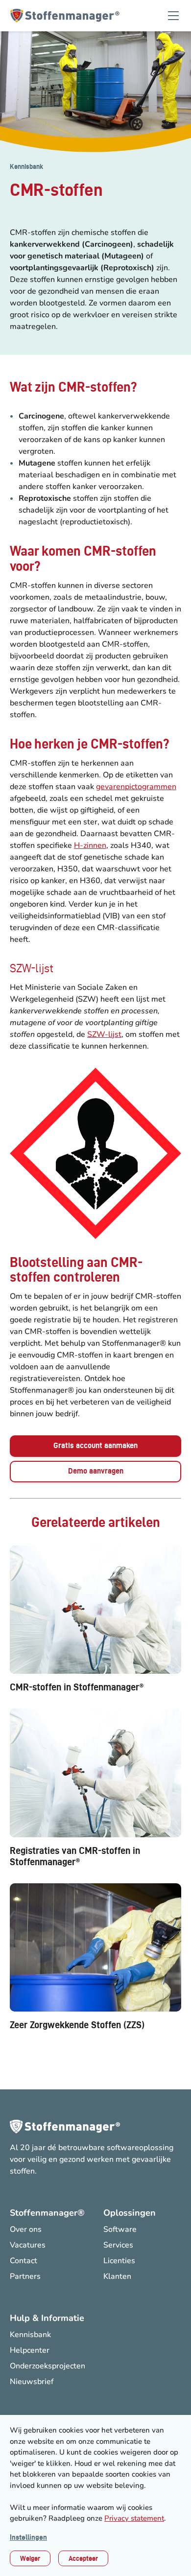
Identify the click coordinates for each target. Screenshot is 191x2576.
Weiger (30, 2558)
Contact (24, 2261)
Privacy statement (134, 2518)
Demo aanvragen (96, 1471)
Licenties (119, 2261)
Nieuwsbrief (32, 2382)
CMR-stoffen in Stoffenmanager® (77, 1687)
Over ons (26, 2229)
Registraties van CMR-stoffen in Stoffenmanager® (75, 1856)
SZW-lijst (104, 1034)
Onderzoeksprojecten (48, 2366)
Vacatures (28, 2245)
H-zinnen (90, 845)
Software (120, 2229)
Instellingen (28, 2537)
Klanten (117, 2276)
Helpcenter (30, 2350)
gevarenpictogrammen (136, 787)
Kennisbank (26, 166)
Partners (25, 2276)
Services (118, 2245)
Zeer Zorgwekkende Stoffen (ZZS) (77, 2025)
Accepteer (83, 2558)
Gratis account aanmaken (95, 1445)
